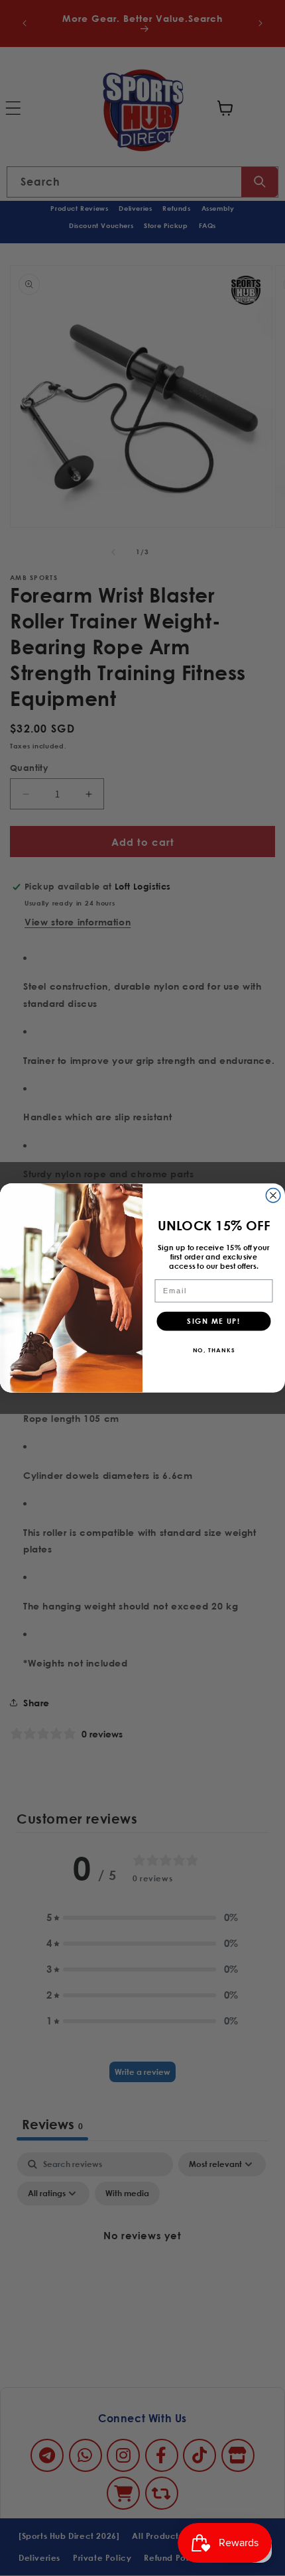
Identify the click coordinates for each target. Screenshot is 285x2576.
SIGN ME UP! (213, 1321)
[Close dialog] (273, 1196)
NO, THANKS (214, 1349)
